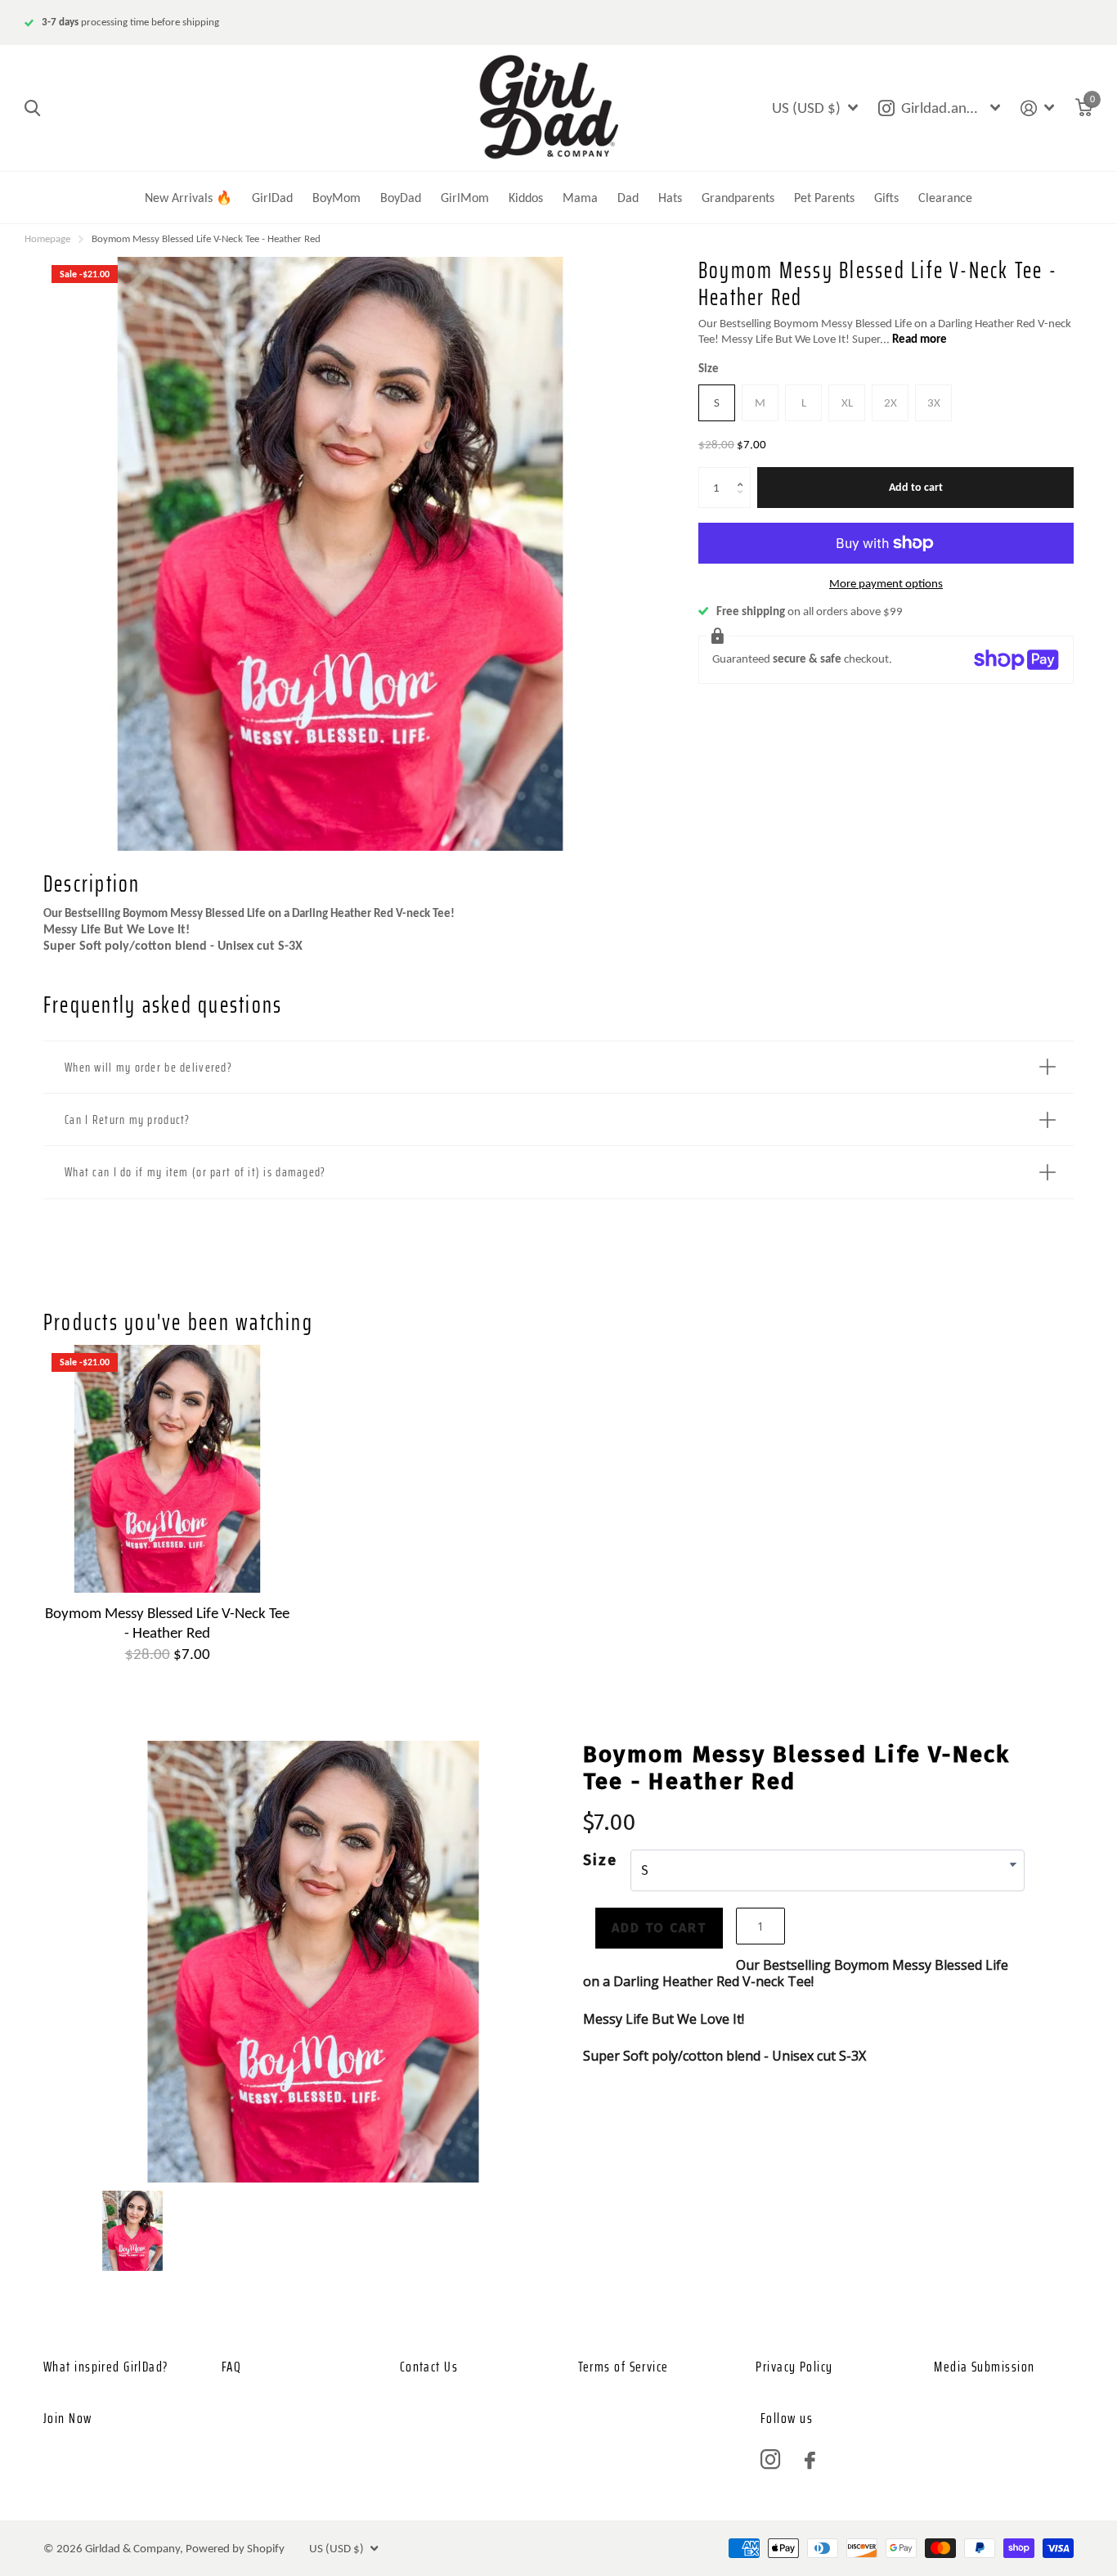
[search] (32, 108)
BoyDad (401, 198)
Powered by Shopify (235, 2548)
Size (709, 368)
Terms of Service (624, 2367)
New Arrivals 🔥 (188, 198)
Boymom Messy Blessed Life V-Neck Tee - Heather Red (167, 1622)
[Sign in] (1038, 108)
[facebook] (810, 2460)
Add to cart (916, 487)
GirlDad (272, 198)
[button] (744, 473)
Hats (670, 198)
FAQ (231, 2367)
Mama (580, 198)
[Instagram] (770, 2460)
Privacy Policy (794, 2367)
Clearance (945, 198)
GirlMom (465, 198)
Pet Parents (824, 198)
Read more (920, 339)
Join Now (68, 2418)
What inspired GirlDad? (106, 2367)
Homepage (47, 238)
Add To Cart (659, 1928)
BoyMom (336, 198)
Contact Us (429, 2367)
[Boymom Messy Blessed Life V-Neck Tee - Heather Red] (167, 1469)
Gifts (886, 198)
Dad (628, 198)
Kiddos (526, 198)
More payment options (886, 583)
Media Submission (984, 2367)
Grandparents (738, 198)
